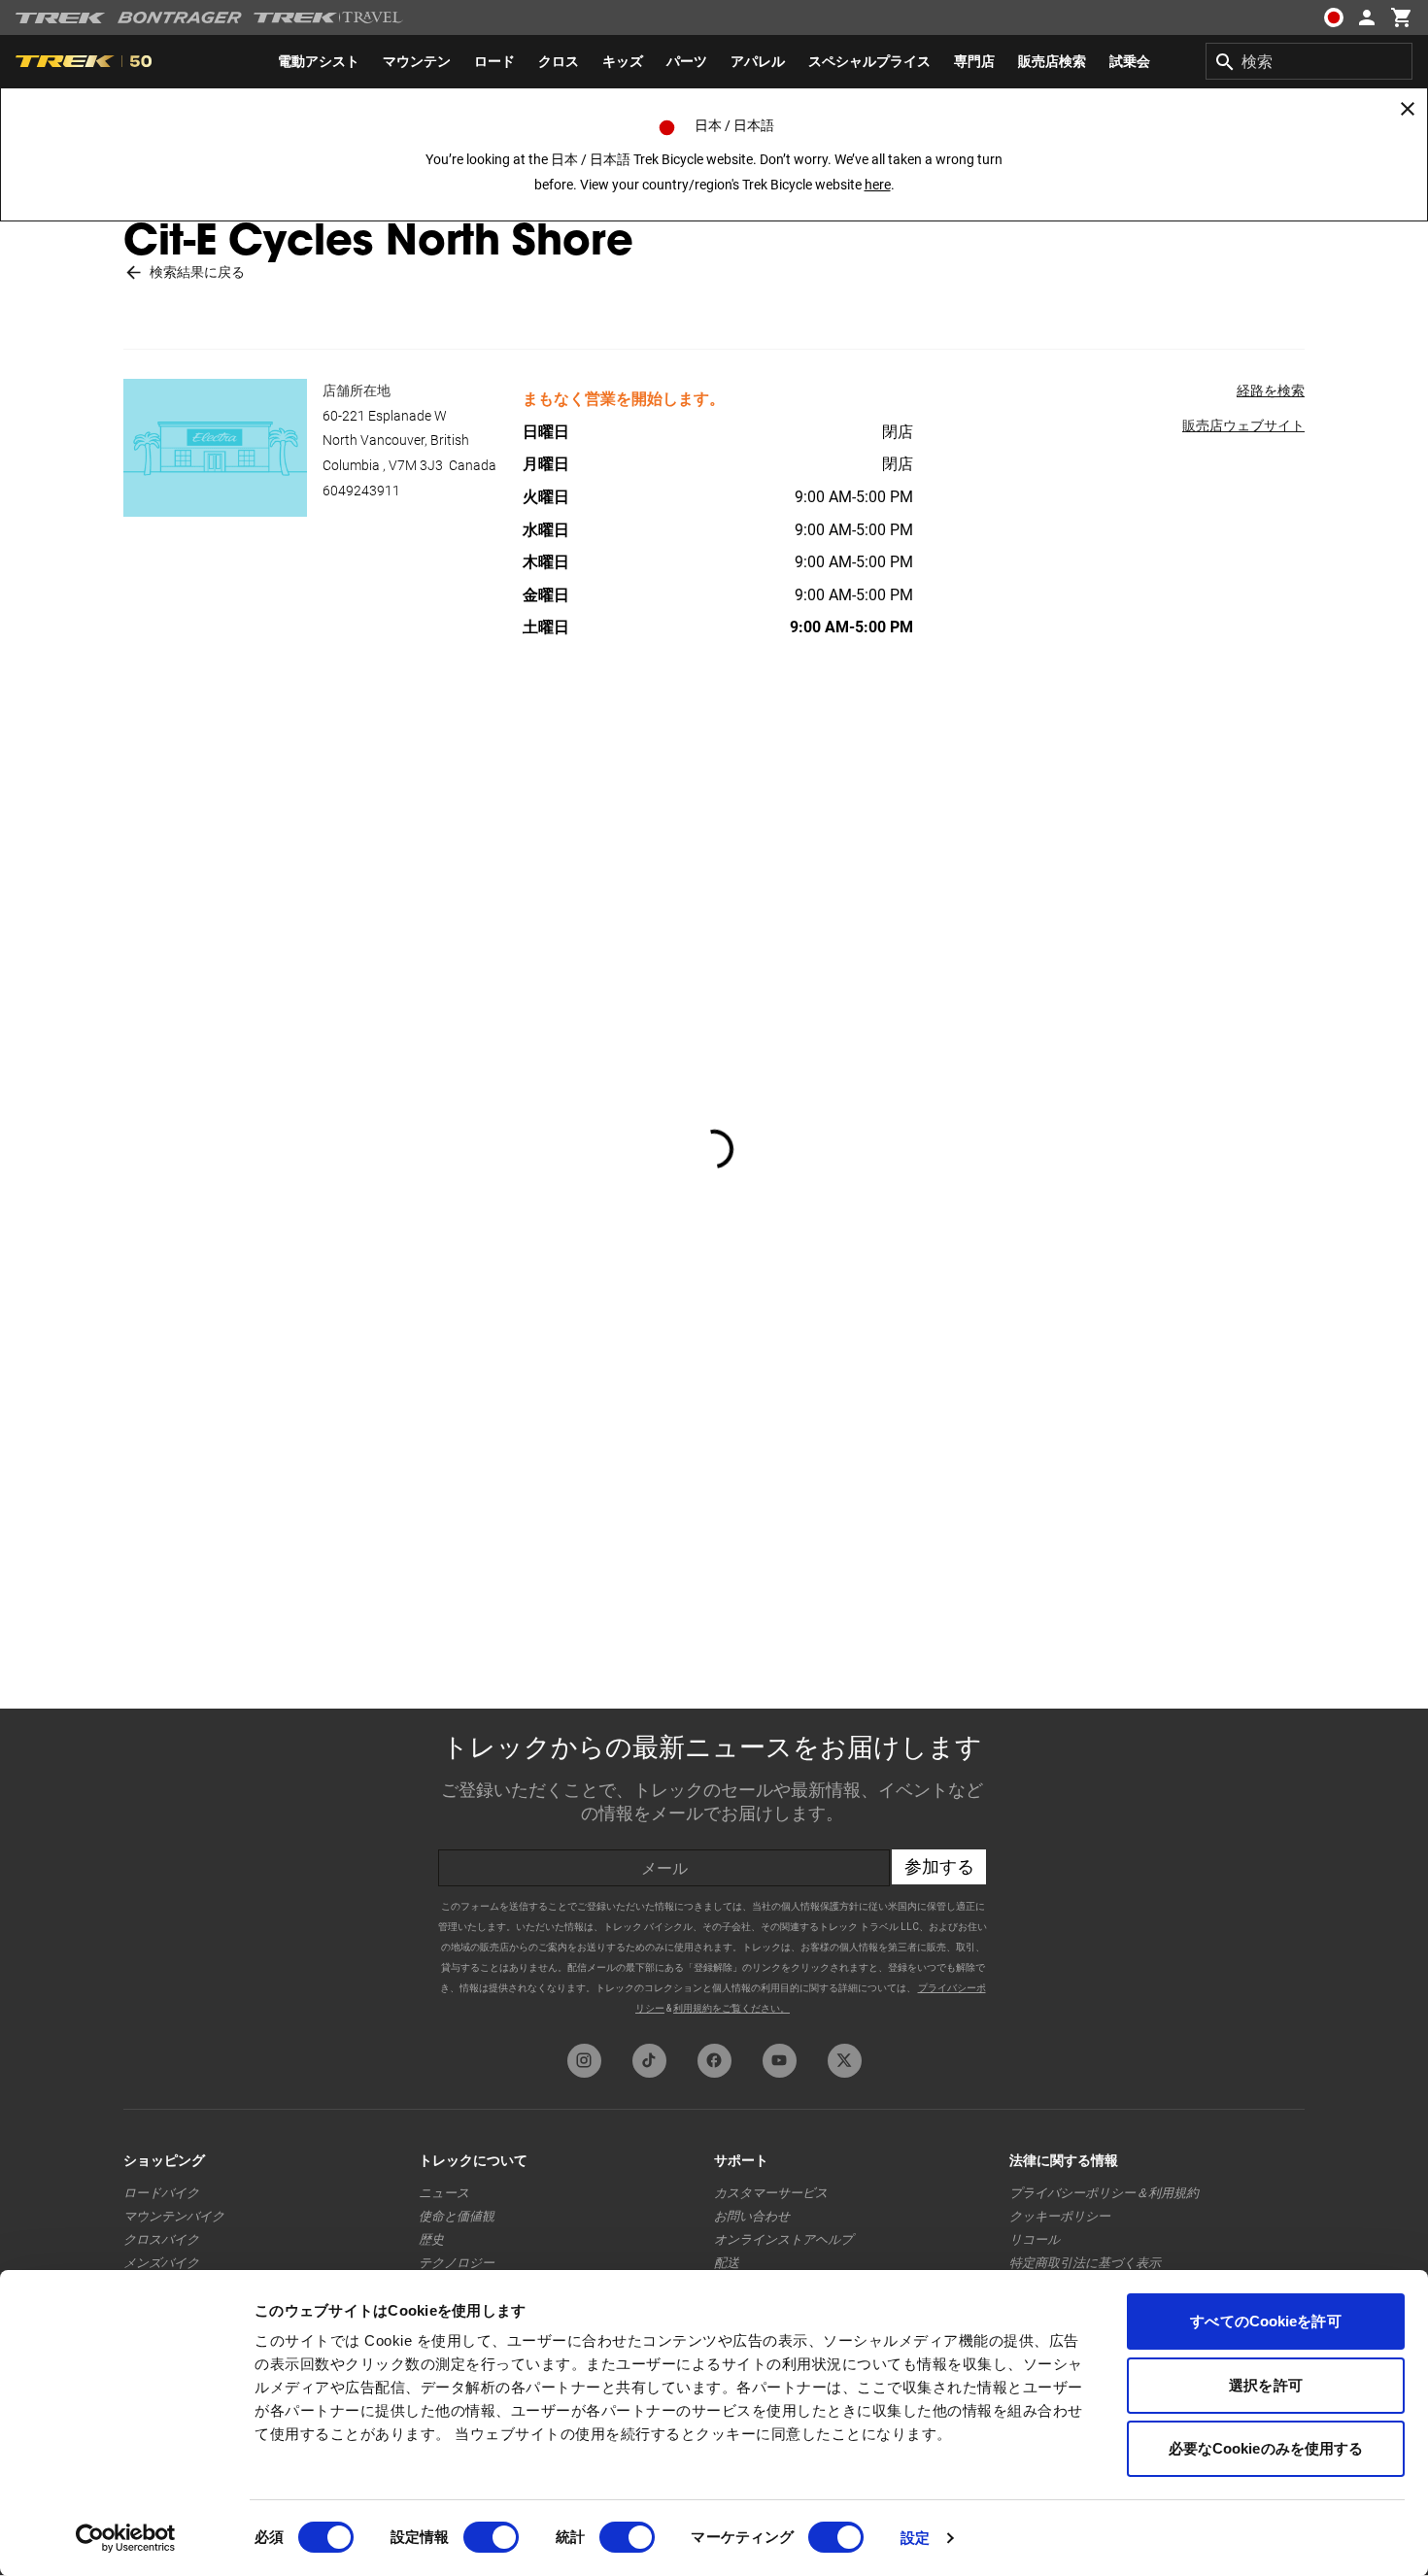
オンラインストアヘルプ (783, 2239)
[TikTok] (649, 2061)
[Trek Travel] (328, 17)
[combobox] (1309, 61)
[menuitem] (319, 61)
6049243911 (361, 491)
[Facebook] (714, 2061)
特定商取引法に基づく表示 (1085, 2263)
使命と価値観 (457, 2216)
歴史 (431, 2239)
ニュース (444, 2193)
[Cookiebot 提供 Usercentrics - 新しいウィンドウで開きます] (126, 2538)
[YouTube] (780, 2061)
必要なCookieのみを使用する (1266, 2448)
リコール (1035, 2239)
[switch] (491, 2537)
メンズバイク (161, 2263)
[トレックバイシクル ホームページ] (61, 18)
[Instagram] (584, 2061)
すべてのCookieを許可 (1265, 2321)
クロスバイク (161, 2239)
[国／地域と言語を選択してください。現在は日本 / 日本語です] (1333, 17)
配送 (727, 2263)
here (878, 185)
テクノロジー (457, 2263)
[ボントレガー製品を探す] (180, 17)
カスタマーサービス (771, 2193)
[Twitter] (845, 2061)
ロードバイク (161, 2193)
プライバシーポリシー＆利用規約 (1104, 2193)
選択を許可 (1266, 2385)
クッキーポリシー (1060, 2216)
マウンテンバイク (174, 2216)
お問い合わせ (752, 2216)
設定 (915, 2538)
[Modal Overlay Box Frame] (714, 1871)
